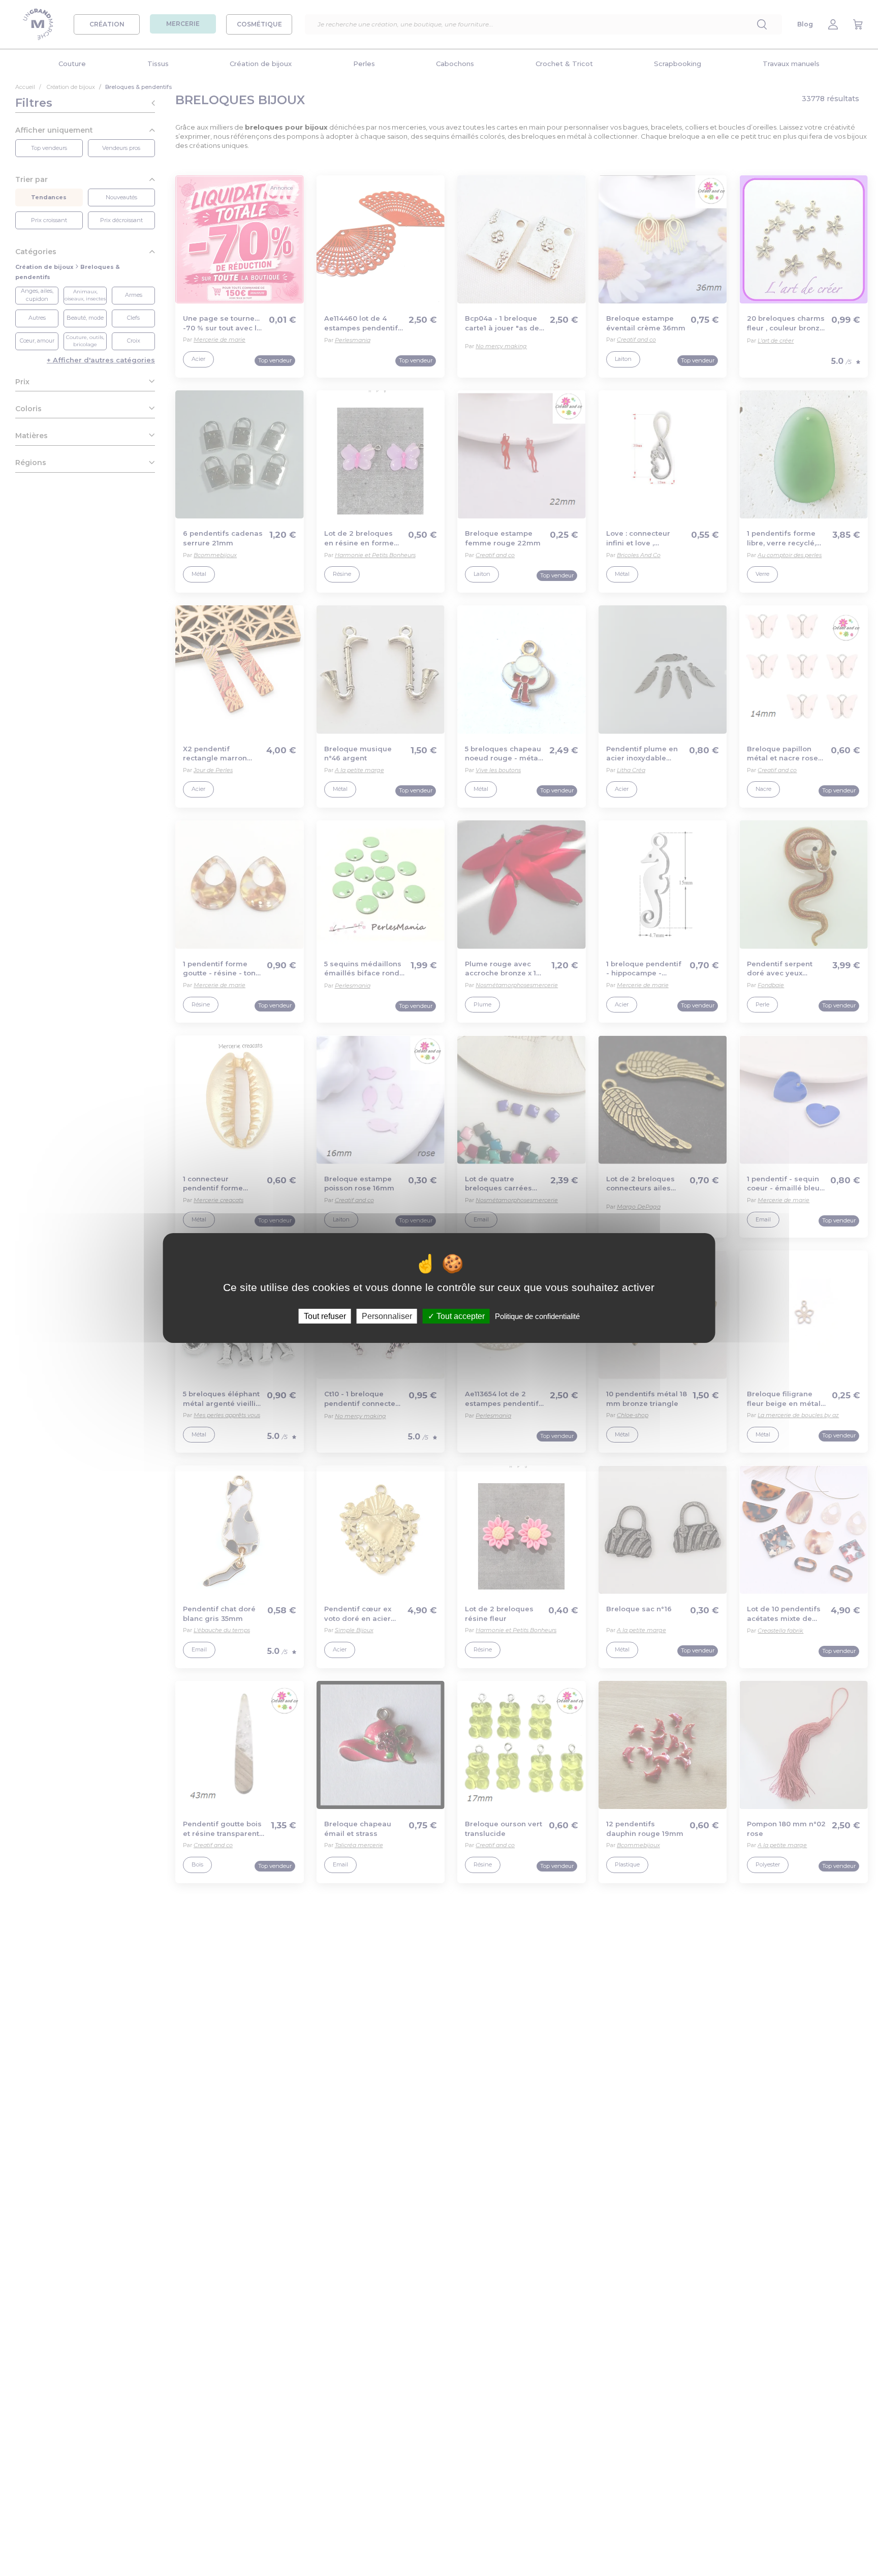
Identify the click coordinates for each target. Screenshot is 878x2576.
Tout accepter (460, 1316)
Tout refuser (325, 1316)
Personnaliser (387, 1316)
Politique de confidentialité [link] (537, 1316)
